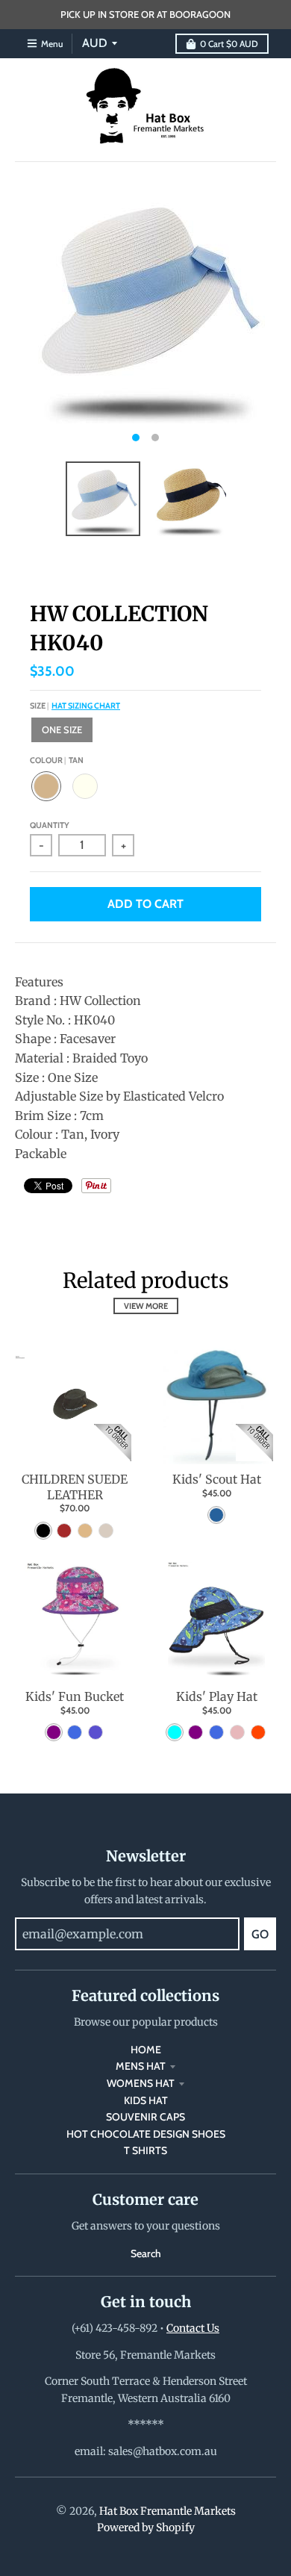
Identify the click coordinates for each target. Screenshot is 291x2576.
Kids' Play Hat (217, 1696)
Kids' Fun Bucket (75, 1696)
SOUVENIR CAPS (145, 2117)
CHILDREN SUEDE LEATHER (75, 1487)
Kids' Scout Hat (217, 1479)
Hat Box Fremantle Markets (168, 2511)
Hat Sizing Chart (86, 706)
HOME (146, 2050)
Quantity (50, 825)
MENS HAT (141, 2066)
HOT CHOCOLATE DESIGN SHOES (146, 2134)
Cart (229, 44)
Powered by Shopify (146, 2527)
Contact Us (193, 2328)
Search (146, 2253)
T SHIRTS (145, 2150)
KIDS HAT (146, 2100)
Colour (57, 760)
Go (260, 1934)
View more (146, 1306)
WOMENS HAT (141, 2083)
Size (75, 706)
